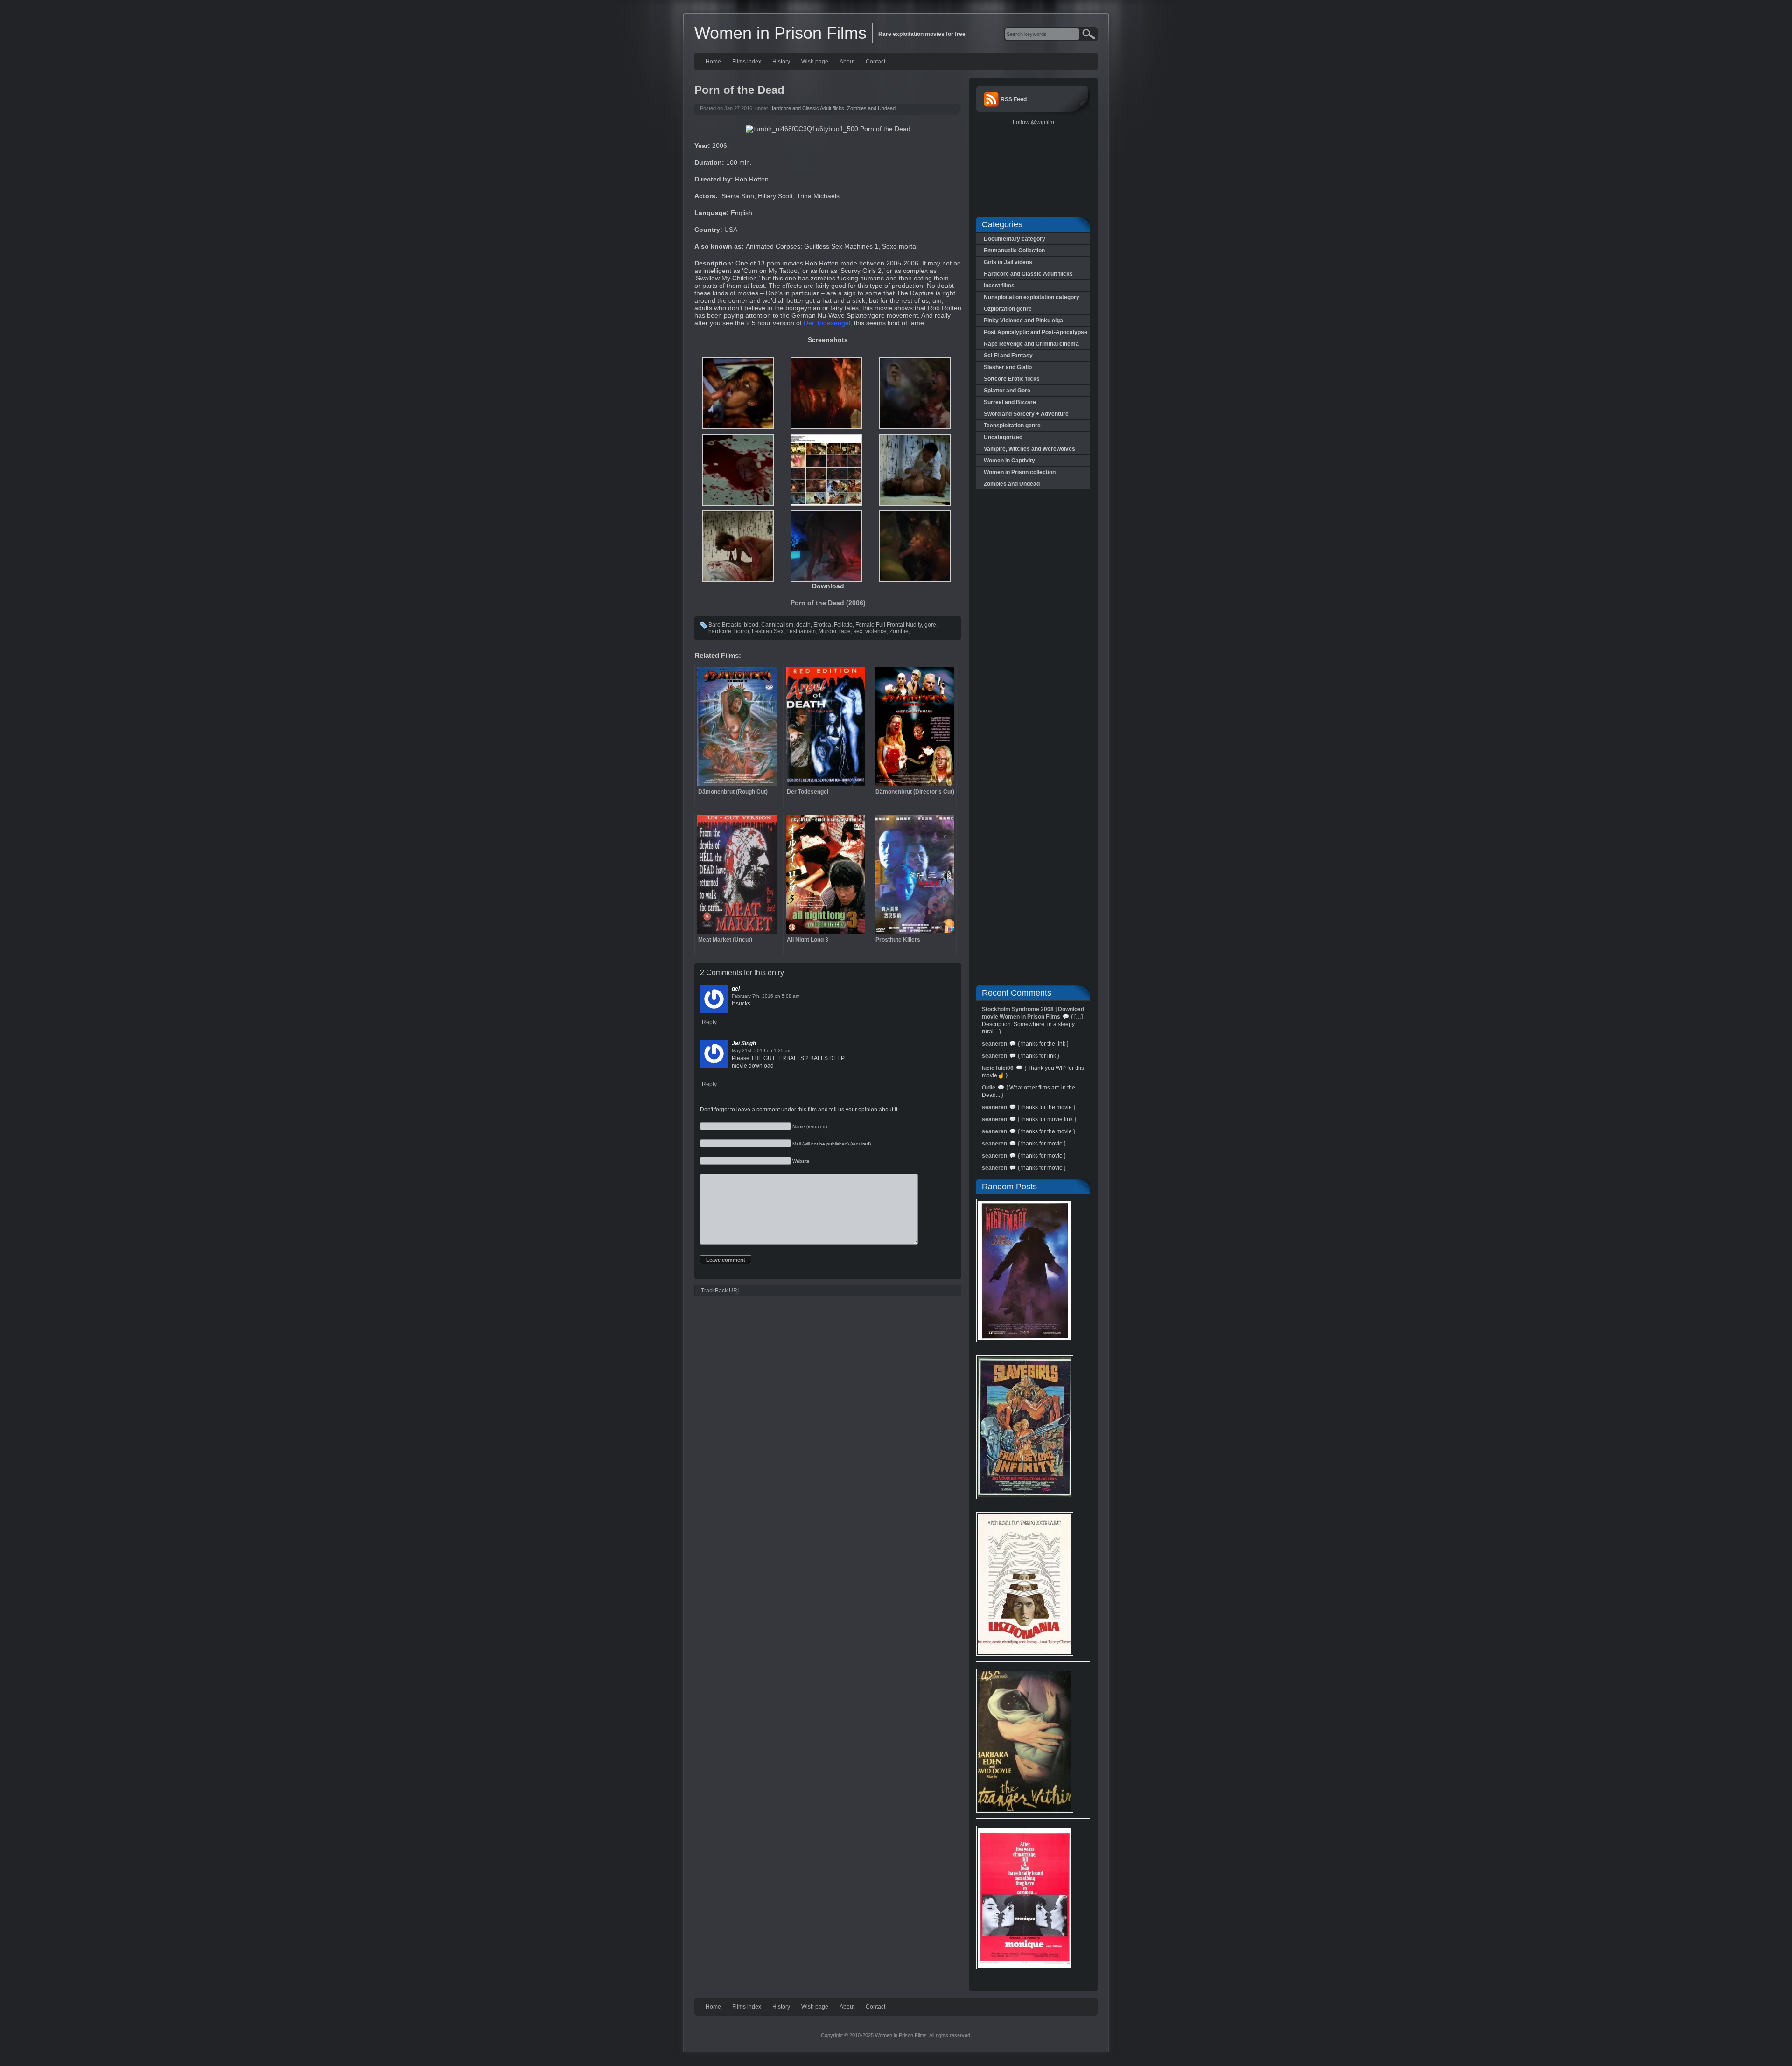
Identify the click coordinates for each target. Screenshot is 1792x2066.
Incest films (999, 286)
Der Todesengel (827, 323)
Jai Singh (744, 1043)
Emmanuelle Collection (1014, 251)
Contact (875, 62)
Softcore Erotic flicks (1012, 379)
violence (876, 631)
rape (845, 631)
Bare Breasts (725, 625)
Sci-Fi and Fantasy (1008, 356)
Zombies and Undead (871, 108)
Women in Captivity (1009, 461)
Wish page (815, 62)
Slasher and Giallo (1008, 367)
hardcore (720, 631)
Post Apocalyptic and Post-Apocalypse (1036, 332)
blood (751, 625)
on (777, 996)
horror (742, 631)
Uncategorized (1003, 437)
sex (858, 631)
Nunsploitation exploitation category (1032, 297)
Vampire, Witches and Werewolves (1029, 449)
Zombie (899, 631)
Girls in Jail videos (1008, 262)
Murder (827, 631)
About (847, 62)
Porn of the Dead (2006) (828, 603)
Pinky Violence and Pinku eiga (1023, 321)
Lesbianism (801, 631)
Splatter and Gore (1007, 391)
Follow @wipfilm (1033, 122)
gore (930, 625)
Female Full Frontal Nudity (889, 625)
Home (713, 62)
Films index (747, 62)
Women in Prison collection (1020, 472)
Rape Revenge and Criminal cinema (1031, 344)
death (803, 625)
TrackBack (720, 1291)
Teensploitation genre (1012, 426)
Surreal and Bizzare (1010, 402)
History (781, 62)
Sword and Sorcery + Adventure (1026, 414)
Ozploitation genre (1008, 309)
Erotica (822, 625)
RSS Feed (1014, 99)
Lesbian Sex (768, 631)
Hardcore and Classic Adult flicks (807, 108)
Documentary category (1015, 239)
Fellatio (843, 625)
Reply (709, 1022)
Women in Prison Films (780, 33)
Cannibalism (777, 625)
